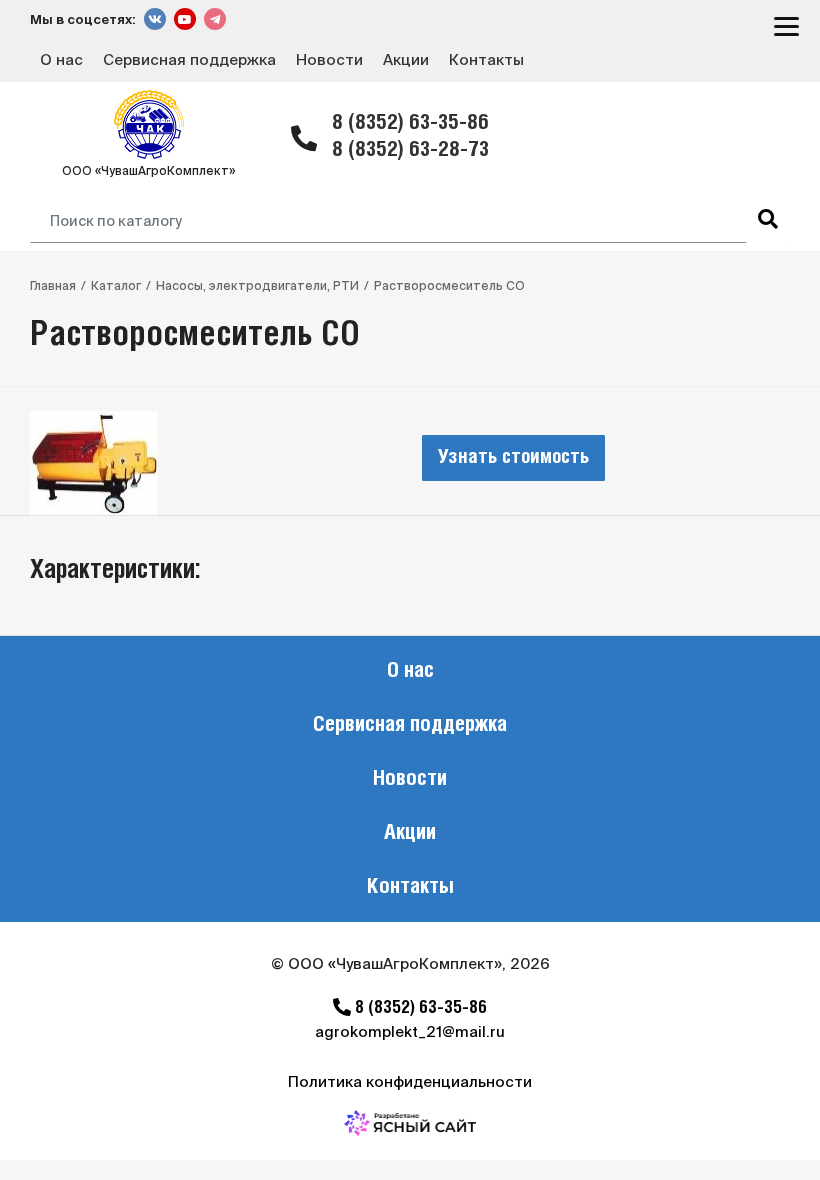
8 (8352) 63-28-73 (410, 150)
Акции (406, 59)
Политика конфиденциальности (410, 1081)
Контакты (486, 59)
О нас (61, 59)
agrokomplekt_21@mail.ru (410, 1031)
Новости (329, 59)
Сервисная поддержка (189, 59)
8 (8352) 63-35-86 (410, 123)
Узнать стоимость (513, 458)
